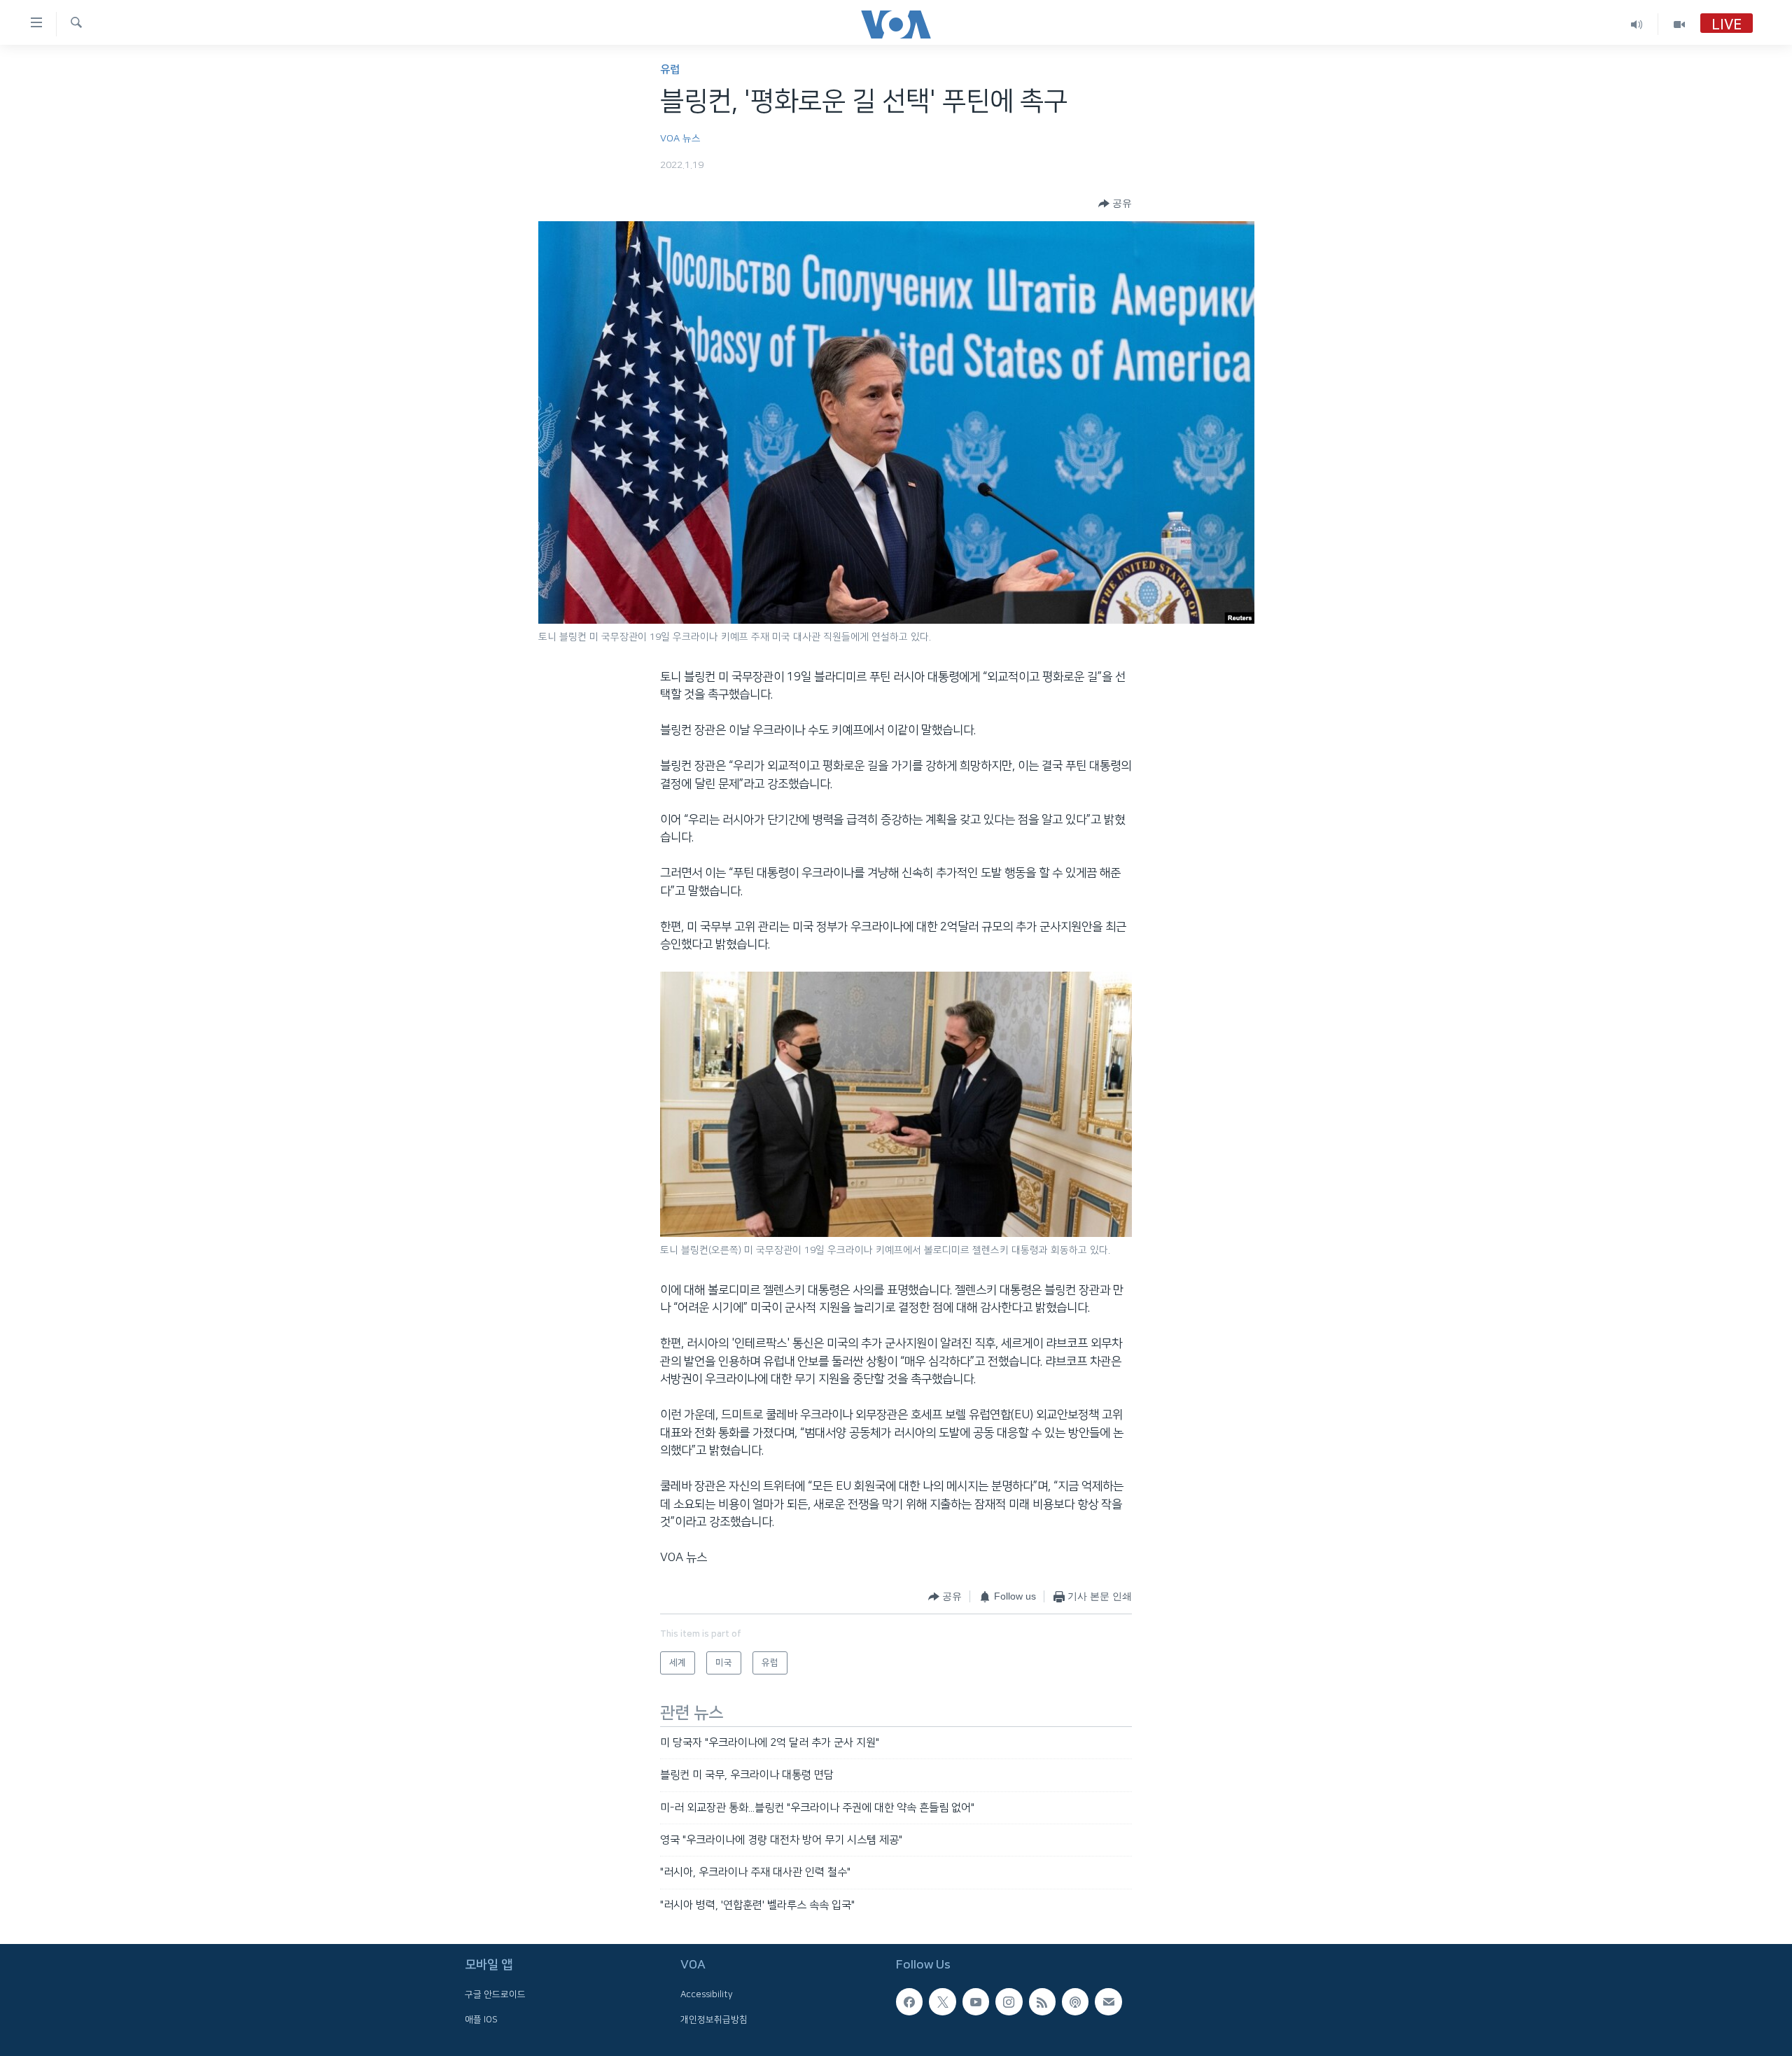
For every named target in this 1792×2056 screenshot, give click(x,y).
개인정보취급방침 (714, 2020)
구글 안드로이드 (495, 1994)
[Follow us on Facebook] (909, 2001)
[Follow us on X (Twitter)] (942, 2001)
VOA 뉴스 (680, 139)
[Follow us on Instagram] (1009, 2001)
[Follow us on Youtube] (976, 2001)
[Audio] (1637, 24)
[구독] (1108, 2001)
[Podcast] (1075, 2001)
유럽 (670, 70)
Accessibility (707, 1994)
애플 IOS (481, 2020)
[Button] (1115, 204)
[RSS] (1042, 2001)
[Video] (1679, 24)
